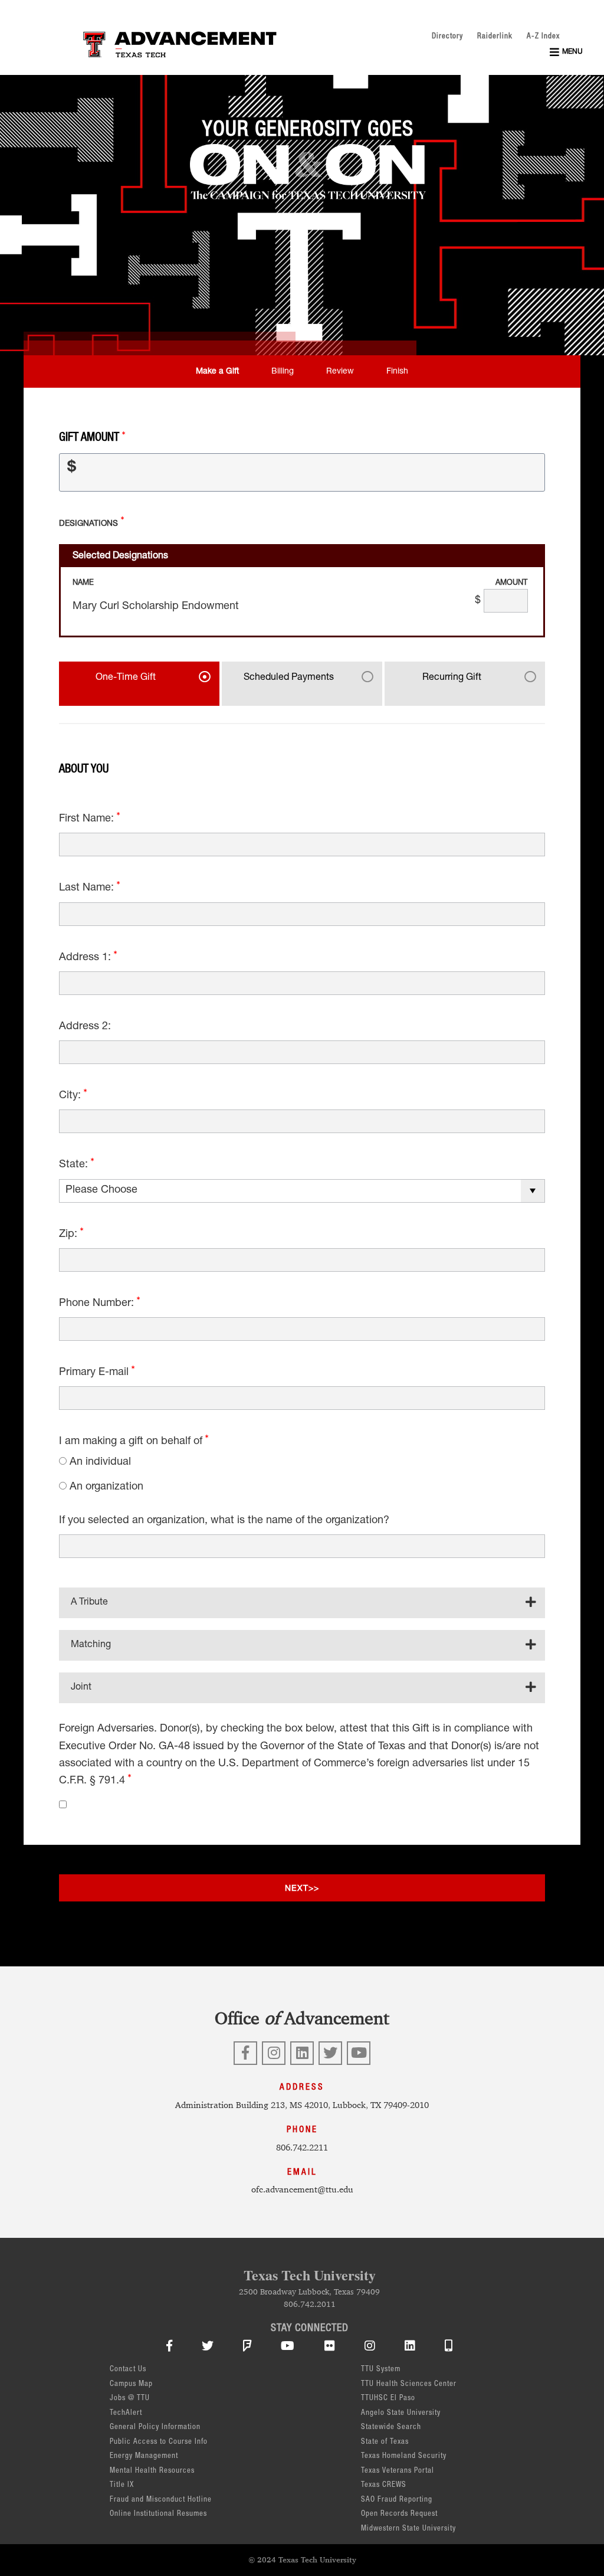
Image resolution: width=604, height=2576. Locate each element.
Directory (447, 37)
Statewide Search (391, 2428)
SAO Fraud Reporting (397, 2500)
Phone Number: (98, 1304)
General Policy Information (155, 2428)
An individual (100, 1462)
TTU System (381, 2370)
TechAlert (126, 2413)
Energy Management (144, 2456)
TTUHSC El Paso (388, 2399)
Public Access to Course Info (159, 2442)
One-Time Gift (126, 678)
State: (75, 1165)
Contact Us (128, 2370)
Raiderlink (495, 37)
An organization (106, 1487)
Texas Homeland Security (404, 2456)
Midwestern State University (408, 2529)
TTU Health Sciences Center (409, 2384)
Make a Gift (217, 372)
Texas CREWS (384, 2485)
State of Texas (385, 2442)
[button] (566, 52)
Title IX (122, 2485)
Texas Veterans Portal (398, 2471)
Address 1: (86, 958)
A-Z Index (543, 37)
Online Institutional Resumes (158, 2514)
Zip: (70, 1235)
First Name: (88, 819)
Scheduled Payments (289, 678)
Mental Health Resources (152, 2471)
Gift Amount (91, 438)
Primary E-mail (95, 1373)
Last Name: (88, 888)
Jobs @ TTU (130, 2399)
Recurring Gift (452, 678)
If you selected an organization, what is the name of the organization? (224, 1521)
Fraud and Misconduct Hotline (161, 2500)
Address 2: (85, 1027)
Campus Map (131, 2384)
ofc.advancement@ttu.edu (302, 2189)
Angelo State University (401, 2413)
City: (71, 1096)
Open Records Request (399, 2514)
